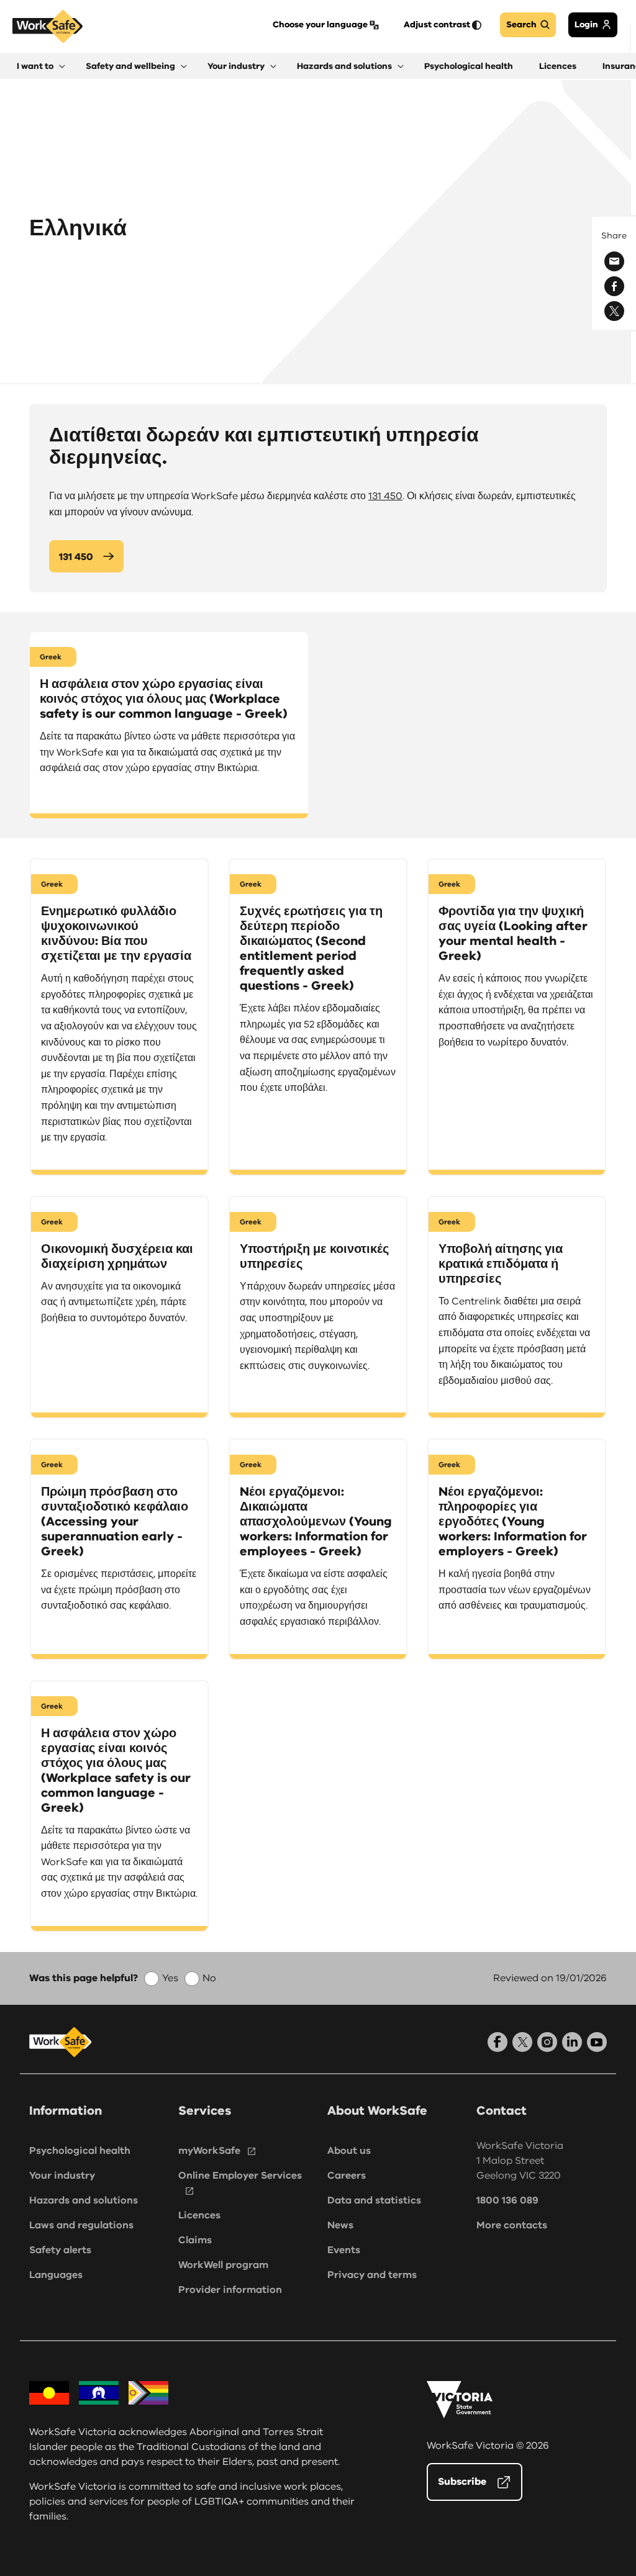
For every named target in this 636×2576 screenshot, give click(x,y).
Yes (170, 1978)
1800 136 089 (507, 2200)
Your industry (62, 2176)
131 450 (385, 496)
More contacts (512, 2225)
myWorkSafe (209, 2151)
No (209, 1978)
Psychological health (80, 2151)
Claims (195, 2240)
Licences (199, 2215)
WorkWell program (223, 2265)
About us (349, 2151)
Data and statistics (374, 2200)
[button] (41, 66)
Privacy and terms (372, 2275)
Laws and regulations (81, 2225)
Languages (56, 2275)
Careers (347, 2176)
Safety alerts (60, 2250)
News (340, 2225)
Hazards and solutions (84, 2200)
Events (344, 2250)
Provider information (230, 2290)
